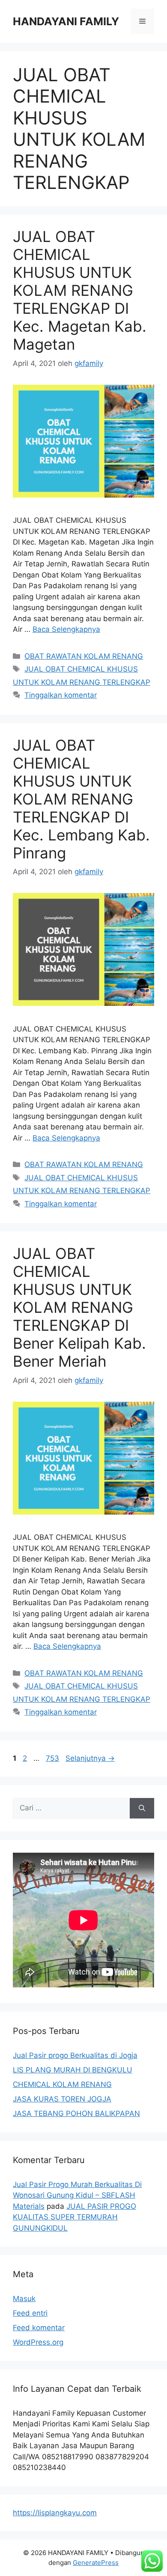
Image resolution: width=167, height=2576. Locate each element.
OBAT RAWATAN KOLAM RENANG (84, 656)
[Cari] (142, 1808)
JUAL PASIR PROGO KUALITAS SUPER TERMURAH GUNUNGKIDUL (75, 2217)
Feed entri (30, 2313)
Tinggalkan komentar (61, 695)
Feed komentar (39, 2328)
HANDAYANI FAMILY (66, 21)
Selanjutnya (90, 1758)
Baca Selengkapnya (66, 629)
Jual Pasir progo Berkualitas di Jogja (75, 2055)
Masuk (24, 2299)
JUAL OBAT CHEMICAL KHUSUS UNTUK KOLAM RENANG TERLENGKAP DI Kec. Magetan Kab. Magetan (80, 290)
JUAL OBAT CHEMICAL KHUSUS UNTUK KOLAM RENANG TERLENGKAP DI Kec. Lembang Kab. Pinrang (81, 799)
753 (53, 1758)
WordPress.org (38, 2342)
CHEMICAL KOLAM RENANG (62, 2084)
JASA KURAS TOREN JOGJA (62, 2099)
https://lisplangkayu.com (55, 2513)
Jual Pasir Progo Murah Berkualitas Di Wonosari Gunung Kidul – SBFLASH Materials (77, 2195)
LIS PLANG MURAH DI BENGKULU (73, 2070)
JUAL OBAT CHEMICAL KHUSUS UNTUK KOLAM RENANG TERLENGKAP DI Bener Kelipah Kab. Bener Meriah (79, 1307)
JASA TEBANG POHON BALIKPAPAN (76, 2113)
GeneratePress (96, 2563)
